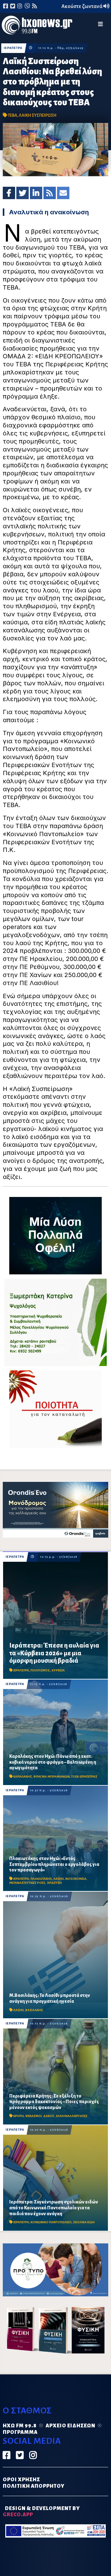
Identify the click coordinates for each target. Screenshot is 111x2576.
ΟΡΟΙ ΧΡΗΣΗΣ (21, 2480)
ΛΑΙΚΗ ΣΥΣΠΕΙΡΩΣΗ (38, 115)
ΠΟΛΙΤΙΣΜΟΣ (40, 1670)
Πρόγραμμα (20, 2432)
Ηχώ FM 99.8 (20, 2426)
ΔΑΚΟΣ (49, 2116)
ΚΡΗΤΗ (18, 2116)
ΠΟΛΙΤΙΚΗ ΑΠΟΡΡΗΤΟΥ (34, 2486)
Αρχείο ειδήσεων (70, 2426)
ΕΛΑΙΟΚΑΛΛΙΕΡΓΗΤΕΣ (72, 2116)
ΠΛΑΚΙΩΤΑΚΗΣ (41, 1879)
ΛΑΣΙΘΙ (59, 1879)
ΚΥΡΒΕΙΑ (58, 1670)
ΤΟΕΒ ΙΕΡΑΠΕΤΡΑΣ (84, 1777)
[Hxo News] (37, 26)
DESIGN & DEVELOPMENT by (41, 2512)
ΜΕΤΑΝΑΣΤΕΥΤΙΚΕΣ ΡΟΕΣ (27, 1883)
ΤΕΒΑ (12, 115)
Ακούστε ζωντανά (82, 7)
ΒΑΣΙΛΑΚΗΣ (34, 2010)
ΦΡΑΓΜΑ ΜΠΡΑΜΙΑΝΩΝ (51, 1777)
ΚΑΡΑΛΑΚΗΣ (23, 1777)
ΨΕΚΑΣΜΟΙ (33, 2116)
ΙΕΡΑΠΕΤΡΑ (13, 48)
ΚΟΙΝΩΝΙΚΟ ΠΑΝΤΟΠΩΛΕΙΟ (51, 2222)
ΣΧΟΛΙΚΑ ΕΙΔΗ (84, 2222)
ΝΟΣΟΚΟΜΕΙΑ (76, 1879)
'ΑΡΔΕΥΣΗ (54, 1883)
